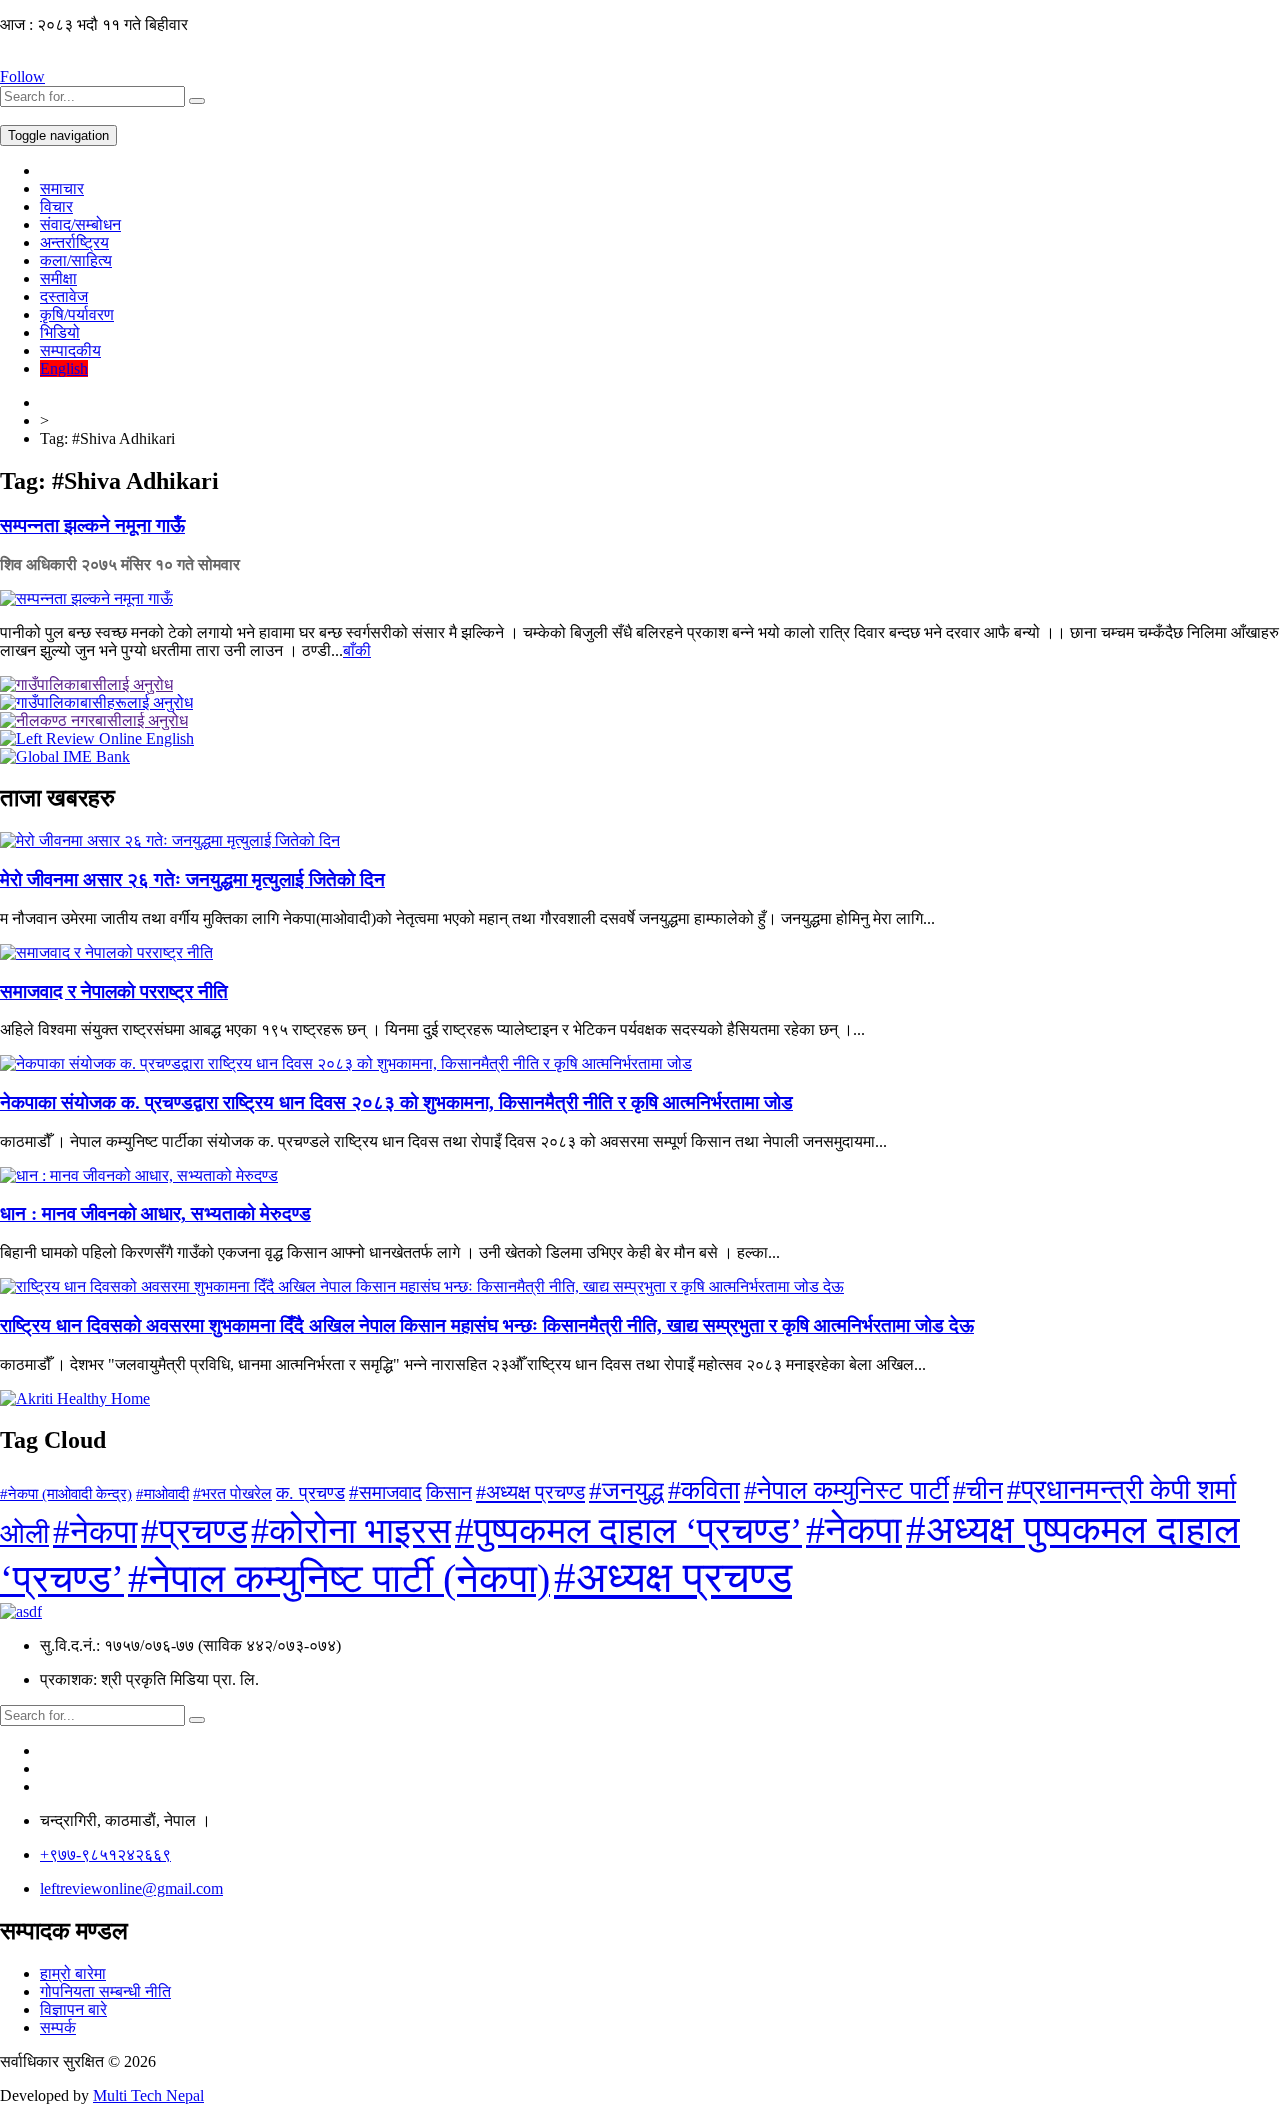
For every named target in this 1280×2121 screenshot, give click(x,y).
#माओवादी (162, 1493)
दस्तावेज (64, 296)
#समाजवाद (385, 1492)
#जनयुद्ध (626, 1490)
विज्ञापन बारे (73, 2009)
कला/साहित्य (76, 260)
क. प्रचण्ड (310, 1493)
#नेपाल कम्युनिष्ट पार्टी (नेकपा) (339, 1579)
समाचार (62, 188)
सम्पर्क (58, 2027)
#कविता (704, 1490)
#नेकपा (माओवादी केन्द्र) (66, 1494)
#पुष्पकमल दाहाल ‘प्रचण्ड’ (628, 1530)
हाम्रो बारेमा (73, 1973)
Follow (22, 76)
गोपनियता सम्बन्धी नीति (105, 1991)
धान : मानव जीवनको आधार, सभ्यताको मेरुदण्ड (155, 1213)
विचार (56, 206)
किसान (449, 1492)
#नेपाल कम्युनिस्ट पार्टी (846, 1490)
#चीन (978, 1490)
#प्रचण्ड (194, 1531)
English (64, 368)
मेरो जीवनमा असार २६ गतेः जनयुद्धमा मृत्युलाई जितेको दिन (192, 879)
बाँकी (357, 650)
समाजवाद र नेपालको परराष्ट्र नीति (114, 991)
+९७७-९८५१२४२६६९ (105, 1854)
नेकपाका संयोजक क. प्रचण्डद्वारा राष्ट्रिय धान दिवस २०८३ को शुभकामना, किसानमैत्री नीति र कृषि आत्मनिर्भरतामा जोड (396, 1102)
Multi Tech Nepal (148, 2095)
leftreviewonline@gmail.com (131, 1888)
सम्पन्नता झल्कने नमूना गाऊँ (92, 525)
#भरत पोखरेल (232, 1493)
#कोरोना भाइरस (351, 1531)
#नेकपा (95, 1531)
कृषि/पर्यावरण (77, 314)
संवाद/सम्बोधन (80, 224)
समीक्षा (58, 278)
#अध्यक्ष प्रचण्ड (530, 1492)
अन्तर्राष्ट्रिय (74, 242)
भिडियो (60, 332)
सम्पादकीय (70, 350)
